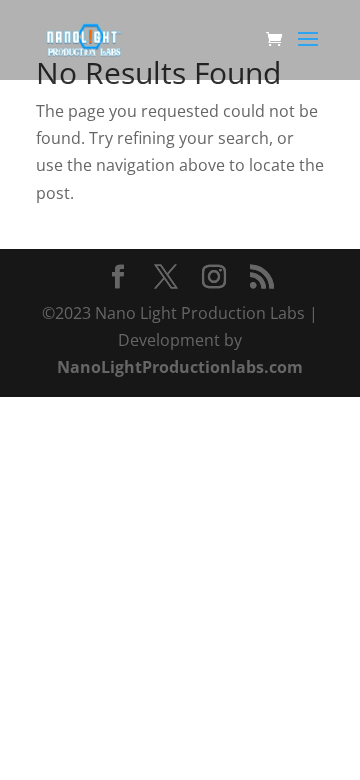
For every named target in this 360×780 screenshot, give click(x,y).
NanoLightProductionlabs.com (180, 367)
